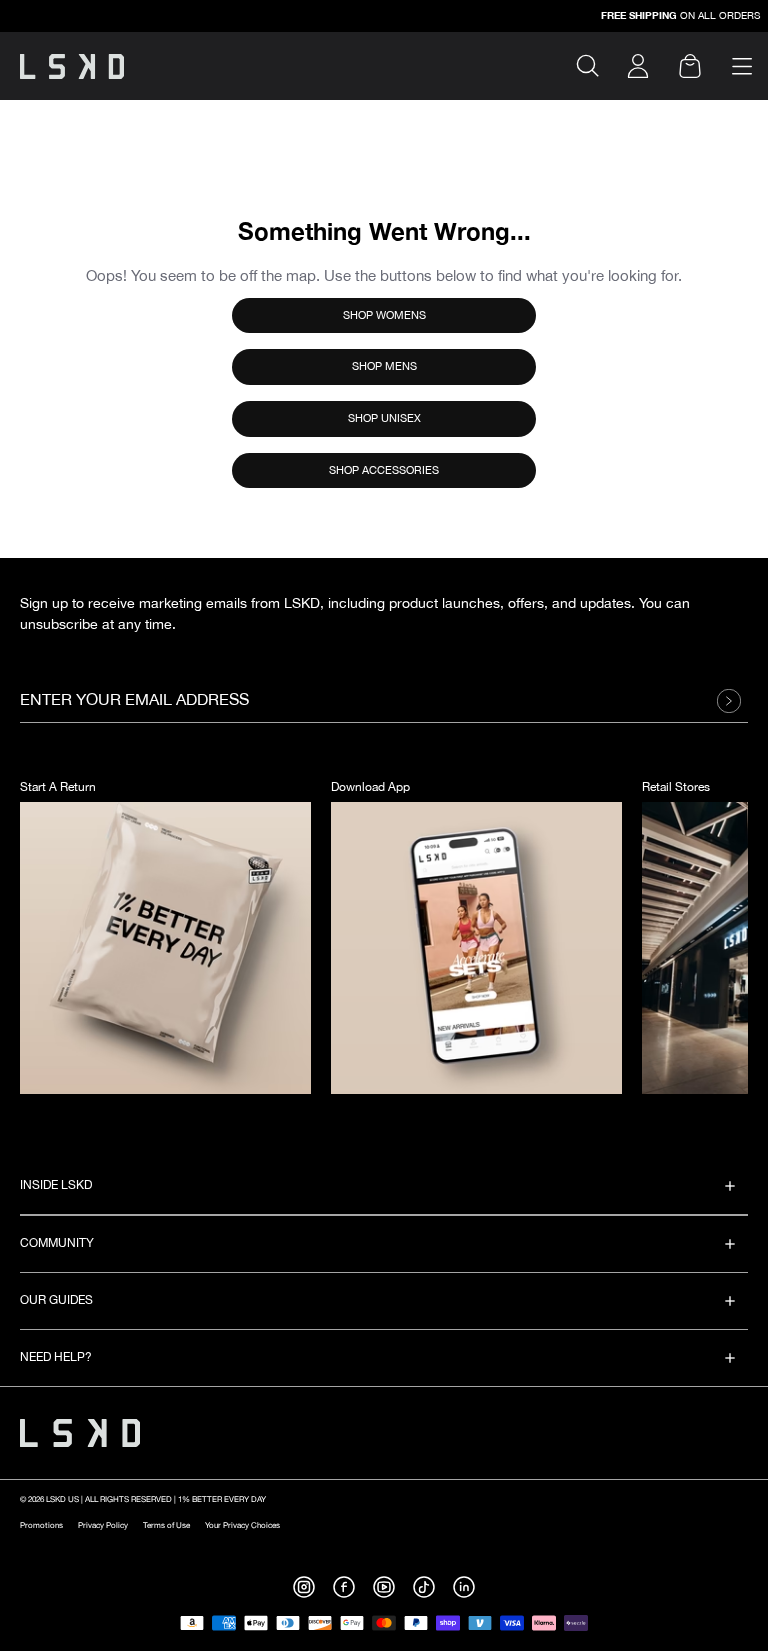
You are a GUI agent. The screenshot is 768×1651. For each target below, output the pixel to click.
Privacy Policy (103, 1525)
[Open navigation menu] (742, 66)
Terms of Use (166, 1525)
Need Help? (56, 1357)
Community (57, 1243)
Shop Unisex (384, 418)
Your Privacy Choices (242, 1525)
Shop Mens (384, 366)
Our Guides (56, 1300)
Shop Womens (384, 315)
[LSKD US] (72, 66)
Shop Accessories (384, 470)
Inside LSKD (56, 1185)
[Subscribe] (734, 701)
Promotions (41, 1525)
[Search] (596, 66)
